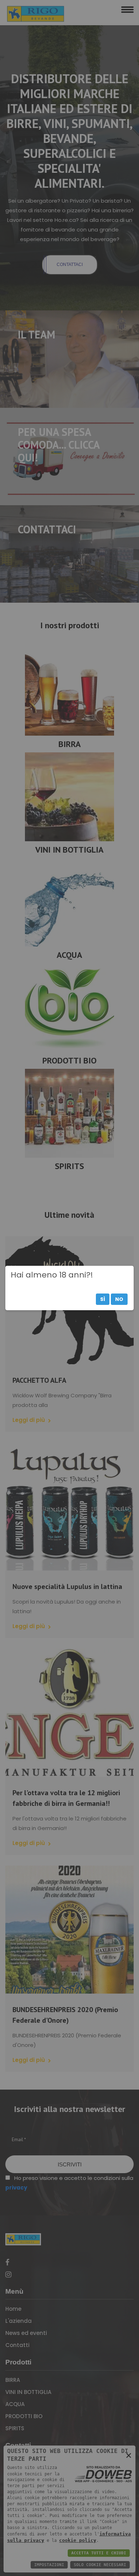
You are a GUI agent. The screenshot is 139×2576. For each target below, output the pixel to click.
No (119, 1299)
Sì (103, 1299)
